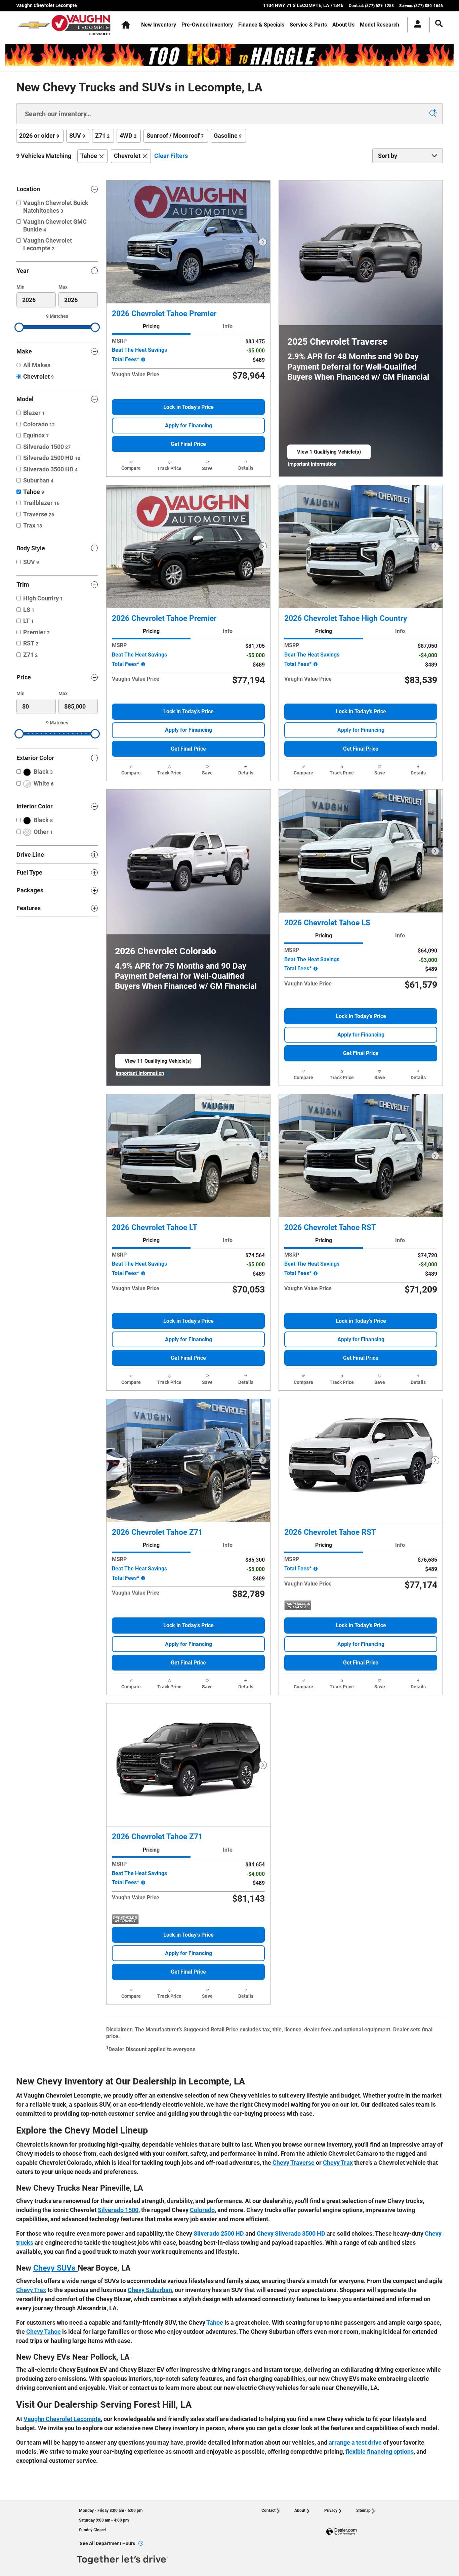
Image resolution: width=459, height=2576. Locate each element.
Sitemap (363, 2510)
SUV (77, 136)
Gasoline (228, 136)
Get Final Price (188, 444)
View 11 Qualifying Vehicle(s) (158, 1063)
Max (63, 287)
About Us (343, 25)
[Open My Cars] (416, 25)
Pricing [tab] (151, 326)
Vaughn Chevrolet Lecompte (62, 2419)
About (300, 2510)
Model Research (380, 25)
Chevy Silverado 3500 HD (291, 2233)
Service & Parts (308, 25)
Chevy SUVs (55, 2268)
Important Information (316, 464)
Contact (268, 2510)
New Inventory (159, 25)
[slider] (19, 327)
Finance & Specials (261, 25)
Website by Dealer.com (341, 2532)
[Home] (34, 25)
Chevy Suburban (150, 2290)
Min (20, 287)
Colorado (202, 2210)
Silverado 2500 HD (219, 2233)
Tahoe (89, 156)
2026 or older (39, 136)
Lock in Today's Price (189, 407)
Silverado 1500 (118, 2210)
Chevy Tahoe (44, 2332)
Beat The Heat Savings (139, 350)
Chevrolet (127, 156)
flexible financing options (380, 2452)
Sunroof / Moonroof (175, 136)
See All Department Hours (107, 2543)
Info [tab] (228, 326)
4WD (128, 136)
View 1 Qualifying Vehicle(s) (329, 454)
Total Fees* (126, 359)
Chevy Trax (338, 2163)
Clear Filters (171, 156)
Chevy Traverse (294, 2163)
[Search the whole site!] (439, 24)
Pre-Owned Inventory (207, 25)
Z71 (102, 136)
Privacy (331, 2510)
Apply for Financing (189, 426)
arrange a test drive (355, 2442)
